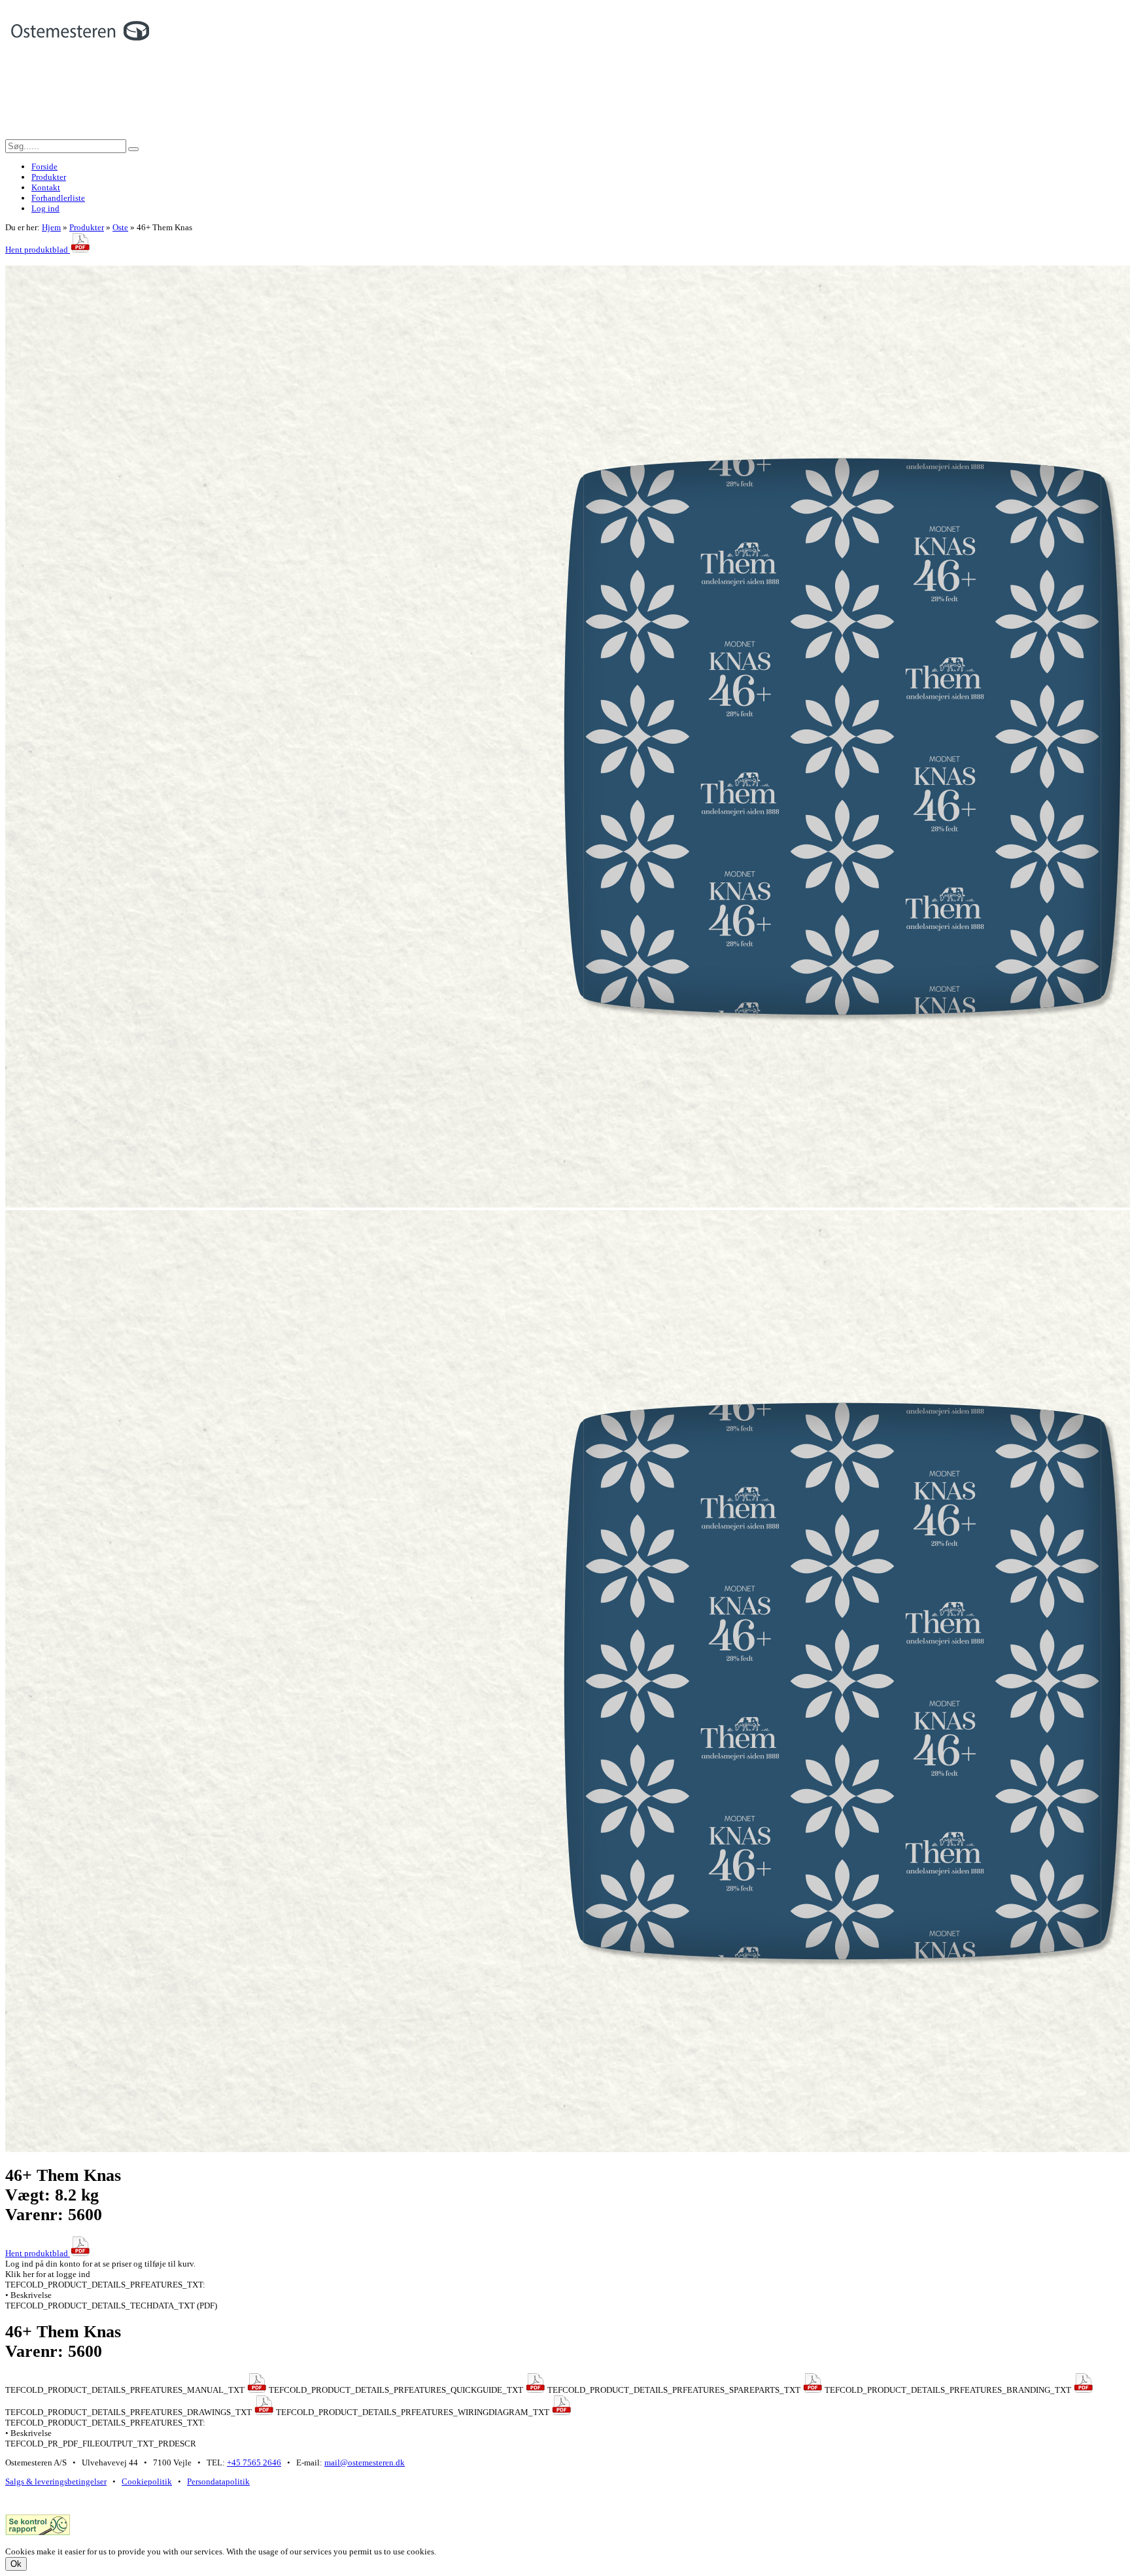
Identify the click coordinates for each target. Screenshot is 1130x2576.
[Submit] (133, 149)
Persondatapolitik (218, 2481)
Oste (120, 227)
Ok (16, 2564)
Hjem (51, 227)
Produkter (87, 227)
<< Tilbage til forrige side (50, 260)
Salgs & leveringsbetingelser (56, 2481)
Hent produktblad (38, 250)
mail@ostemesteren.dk (365, 2463)
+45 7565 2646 (254, 2463)
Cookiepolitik (147, 2481)
